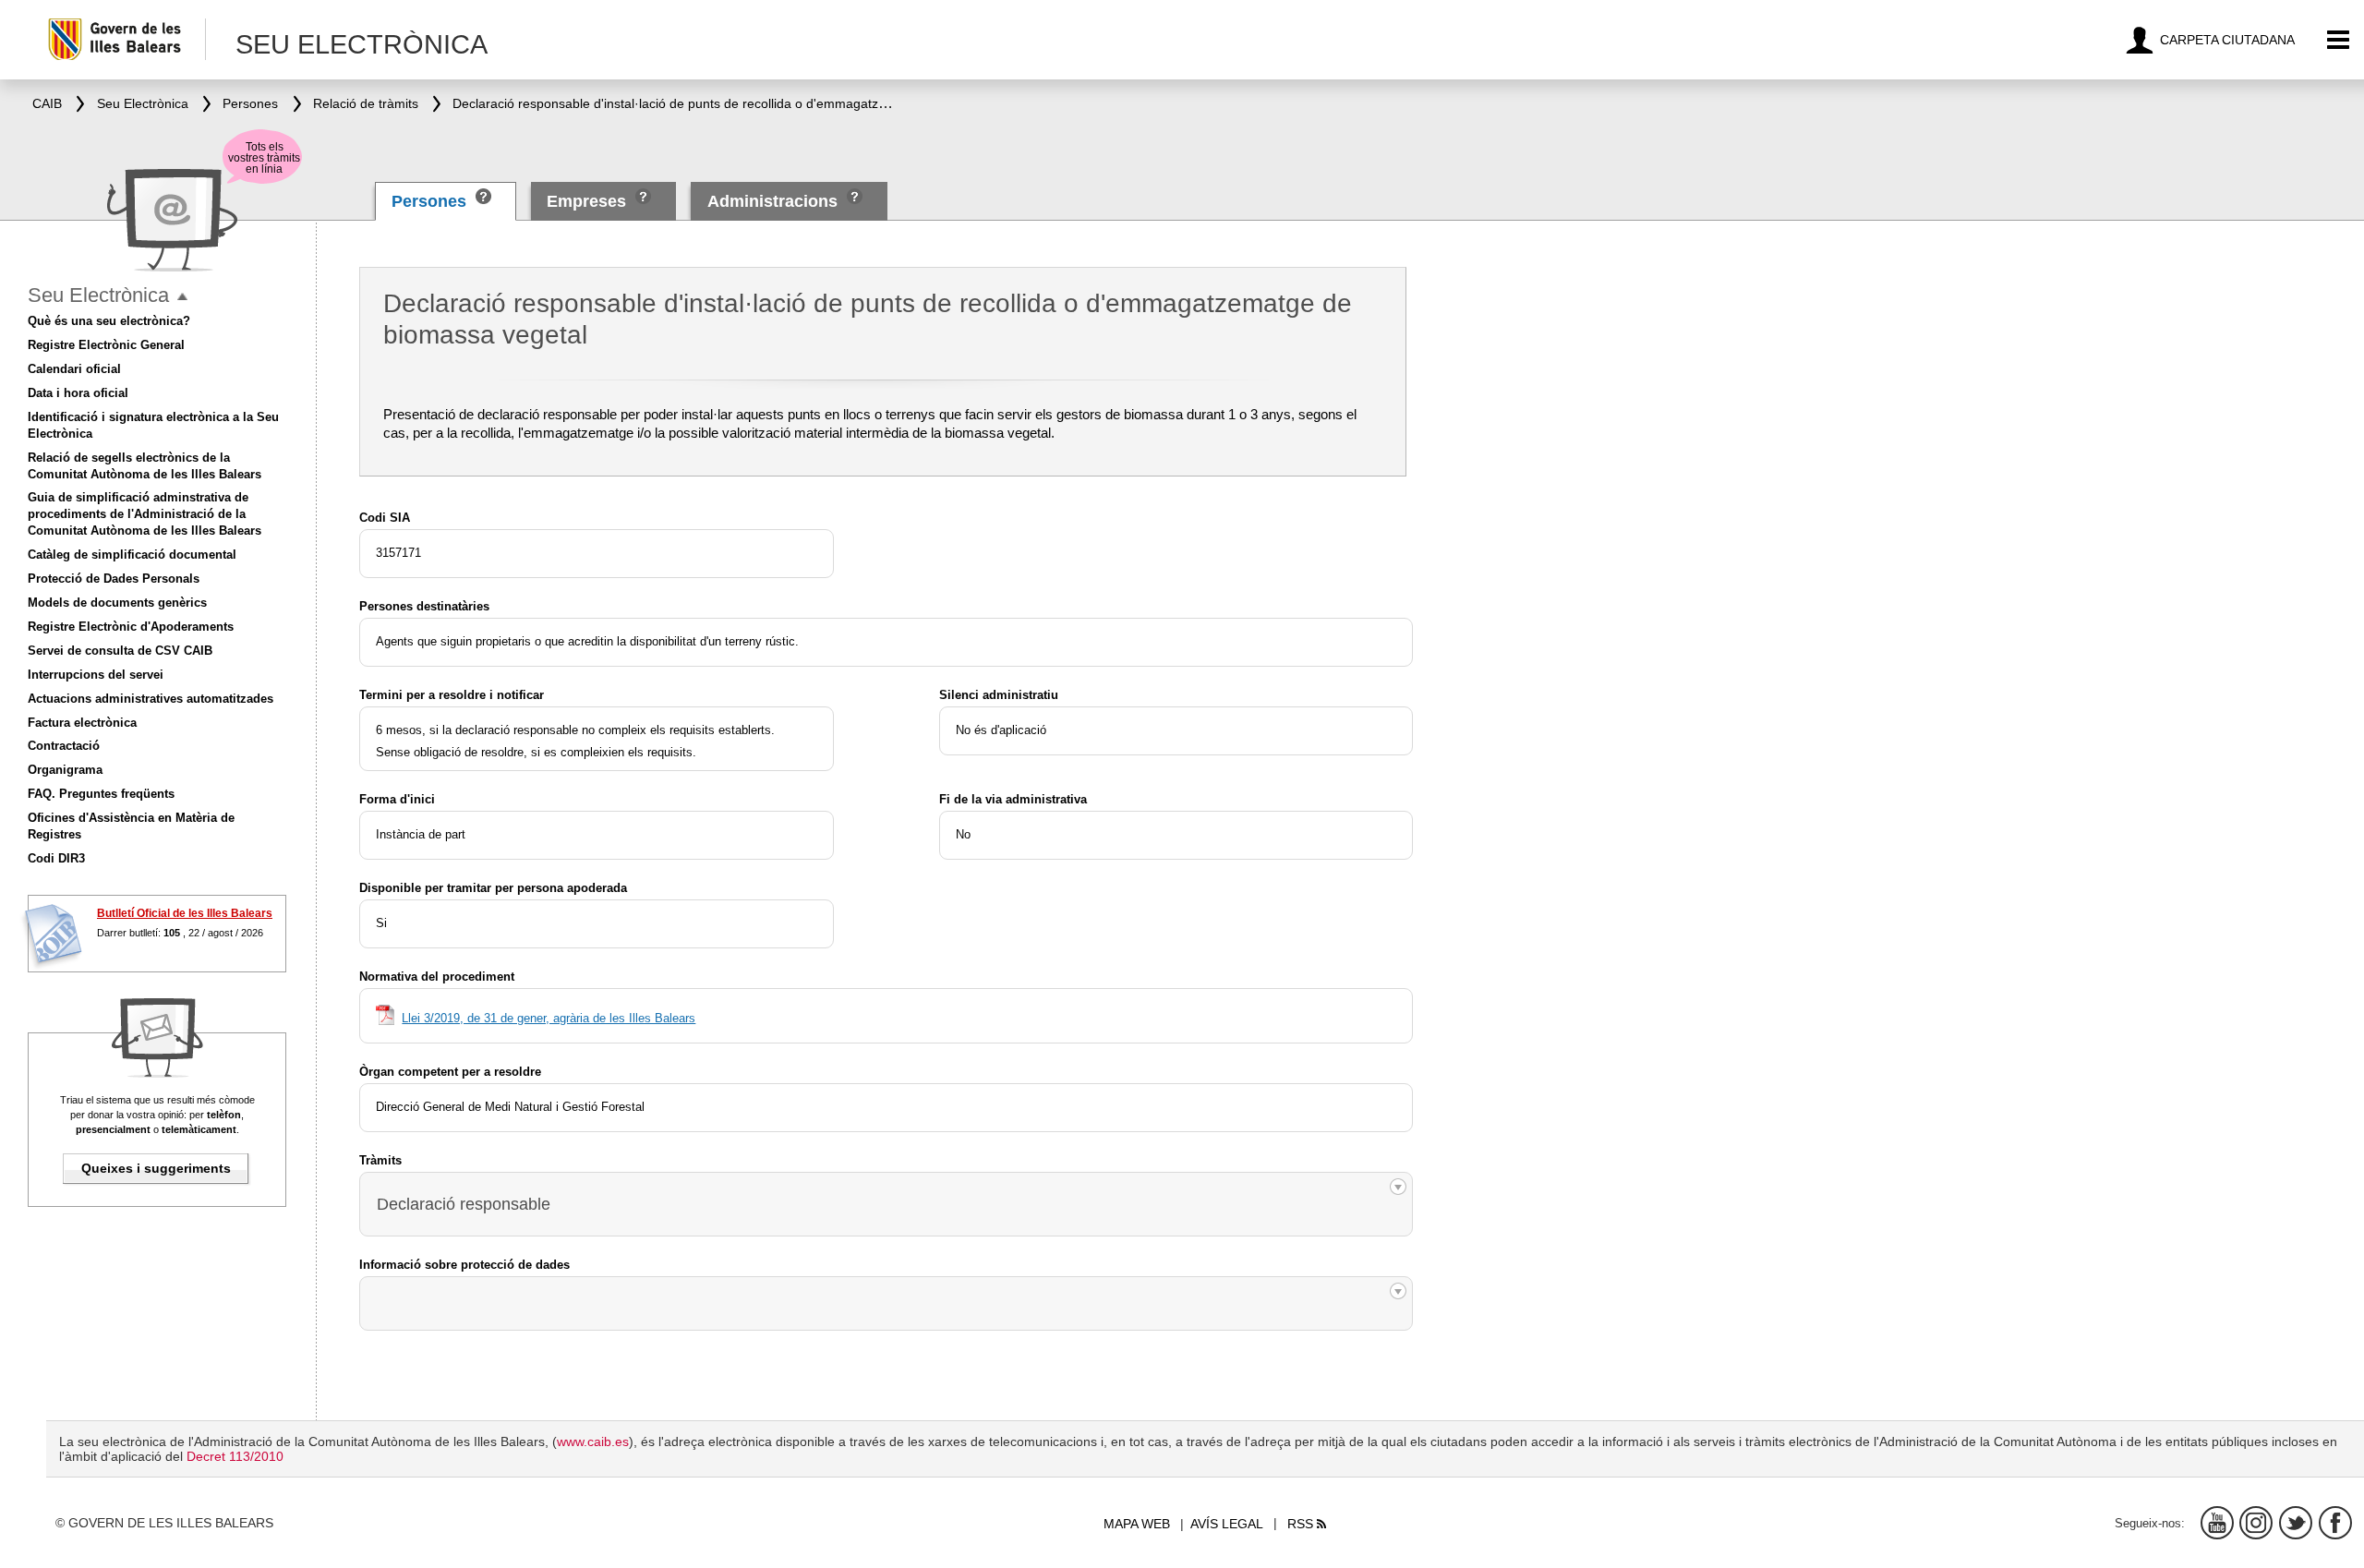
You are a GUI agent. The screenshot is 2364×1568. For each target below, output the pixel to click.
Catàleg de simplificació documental (132, 555)
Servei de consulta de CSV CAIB (120, 651)
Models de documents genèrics (117, 603)
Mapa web (1137, 1524)
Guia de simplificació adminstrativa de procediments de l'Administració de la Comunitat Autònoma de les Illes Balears (145, 514)
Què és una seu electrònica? (109, 321)
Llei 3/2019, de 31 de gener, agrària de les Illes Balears (549, 1018)
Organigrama (65, 770)
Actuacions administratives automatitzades (151, 699)
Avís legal (1227, 1524)
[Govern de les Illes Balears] (126, 39)
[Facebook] (2335, 1523)
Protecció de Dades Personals (114, 579)
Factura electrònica (82, 723)
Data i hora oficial (78, 393)
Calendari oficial (74, 369)
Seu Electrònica (98, 295)
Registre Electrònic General (106, 345)
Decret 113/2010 (235, 1456)
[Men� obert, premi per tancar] (182, 297)
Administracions (772, 201)
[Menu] (2339, 40)
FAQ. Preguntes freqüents (101, 794)
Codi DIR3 (56, 858)
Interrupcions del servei (96, 675)
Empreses (586, 201)
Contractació (64, 746)
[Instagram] (2256, 1523)
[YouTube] (2217, 1523)
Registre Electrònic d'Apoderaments (131, 627)
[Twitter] (2296, 1523)
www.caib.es (593, 1441)
